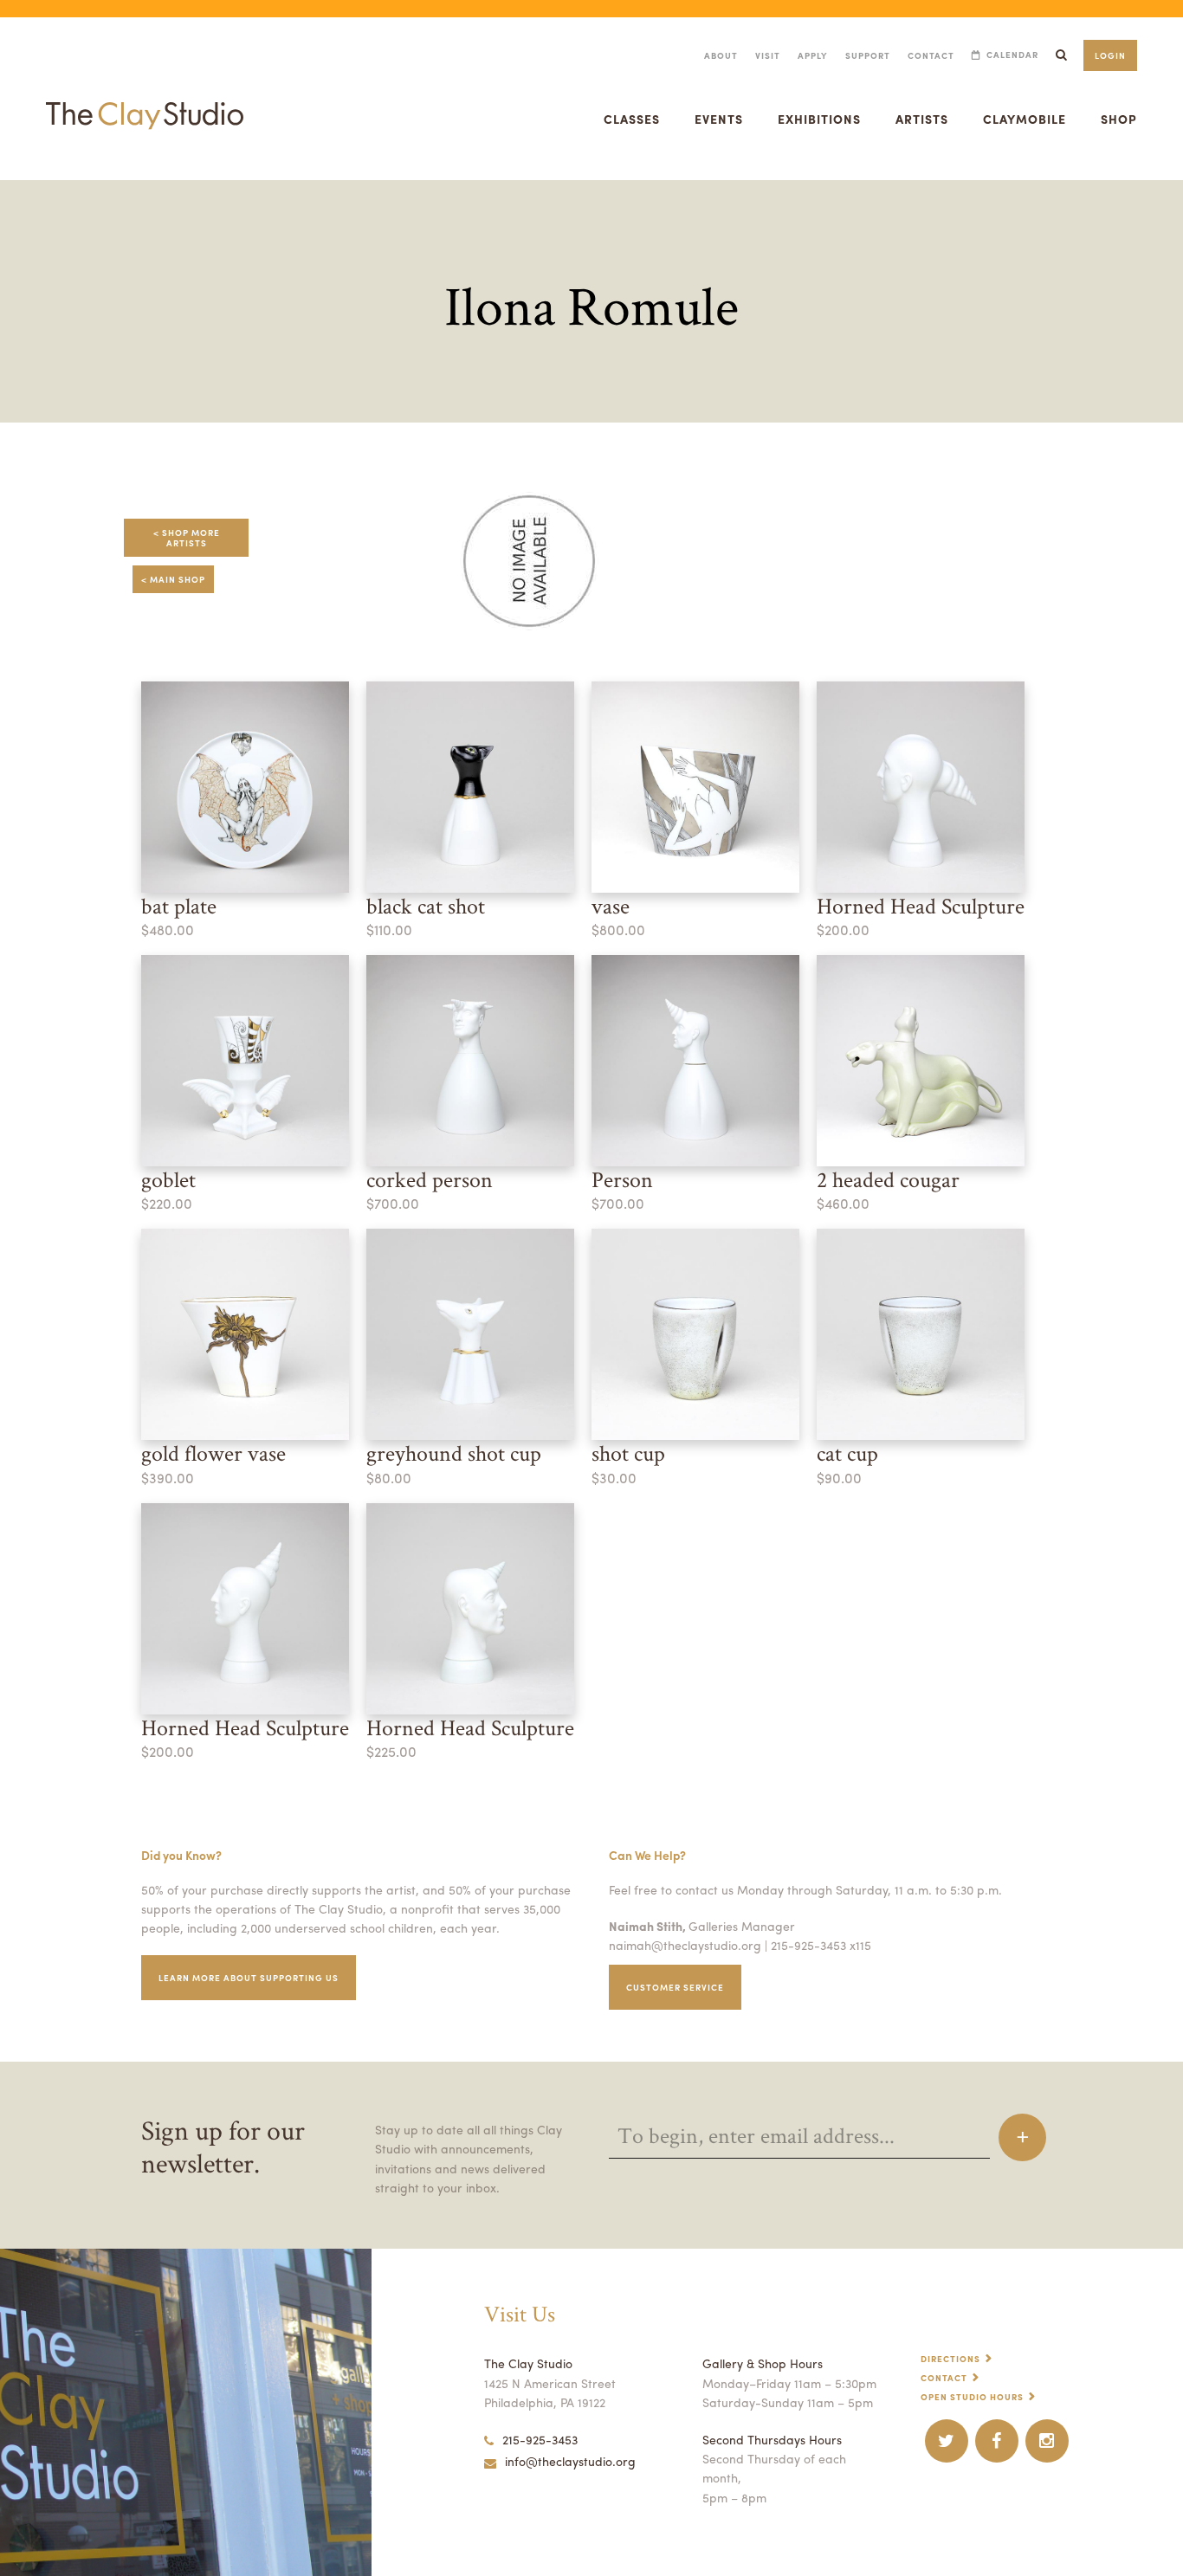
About (721, 55)
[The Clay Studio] (145, 99)
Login (1110, 55)
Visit (768, 55)
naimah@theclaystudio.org (685, 1945)
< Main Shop (173, 579)
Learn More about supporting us (249, 1978)
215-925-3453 (540, 2439)
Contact (931, 55)
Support (868, 55)
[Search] (1061, 55)
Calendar (1012, 55)
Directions (950, 2359)
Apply (813, 55)
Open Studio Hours (972, 2397)
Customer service (675, 1987)
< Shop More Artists (187, 538)
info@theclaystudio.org (570, 2461)
